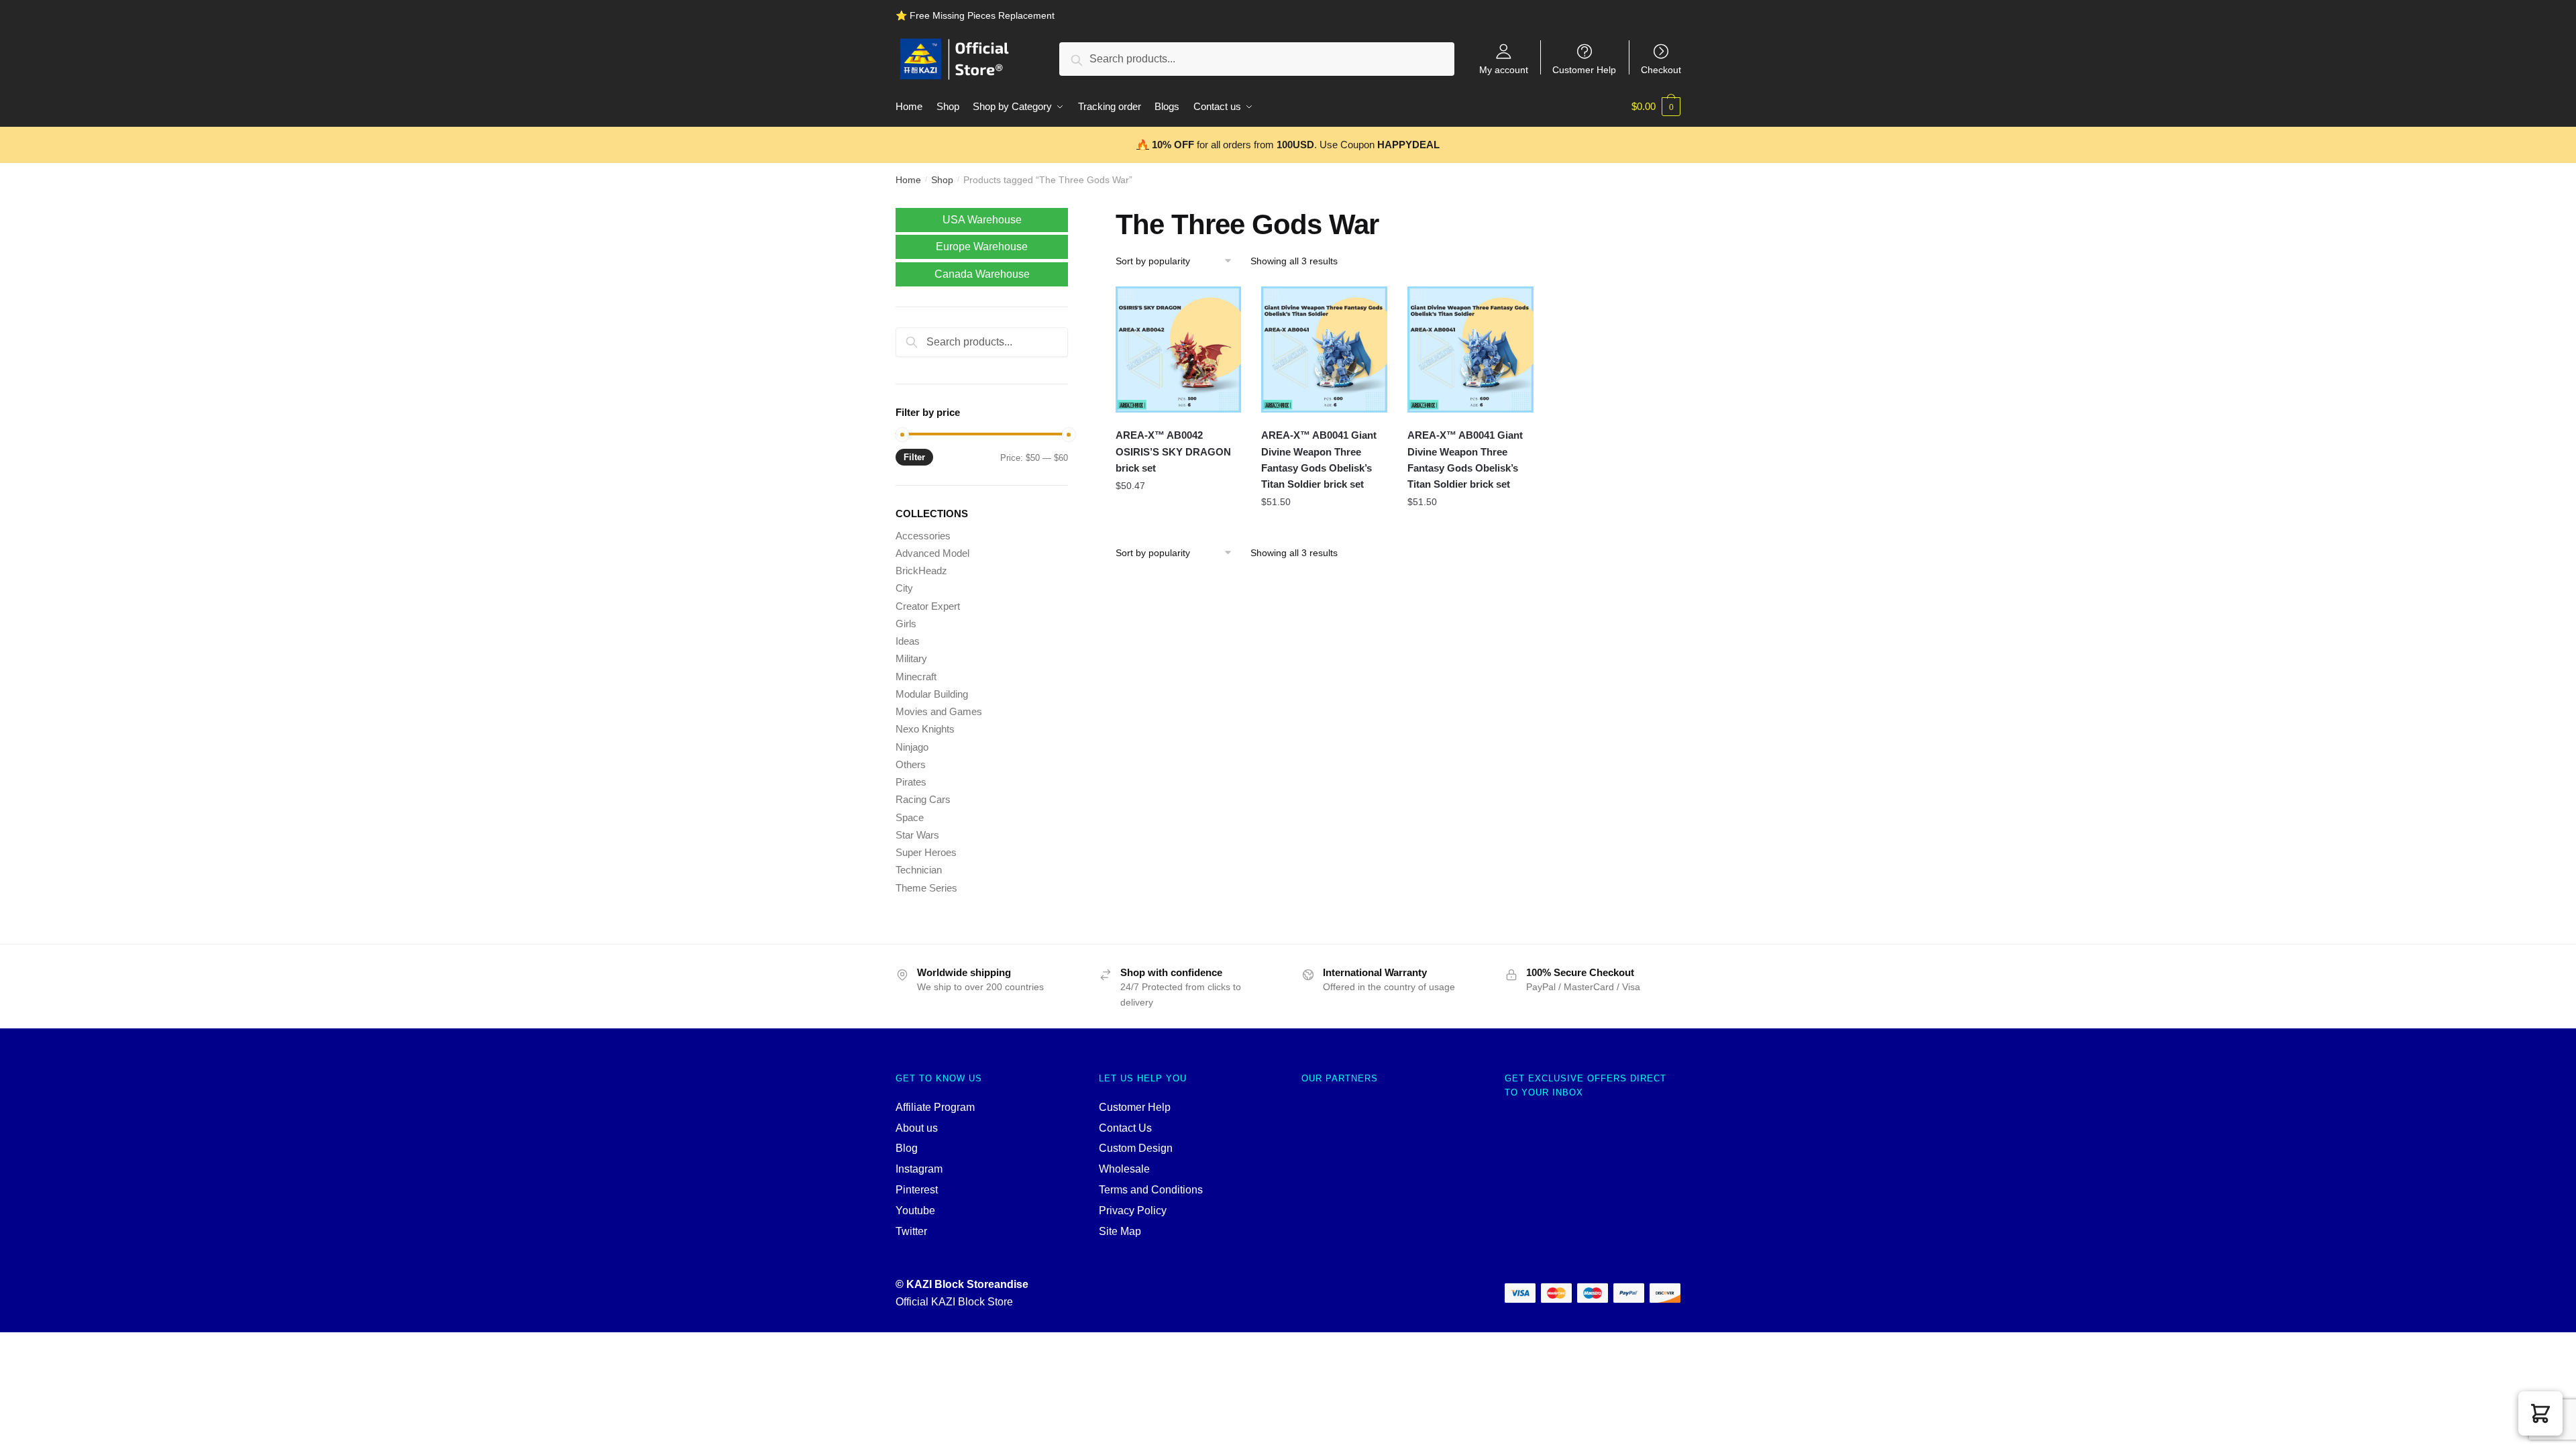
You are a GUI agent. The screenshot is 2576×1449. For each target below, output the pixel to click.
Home (908, 180)
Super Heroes (926, 852)
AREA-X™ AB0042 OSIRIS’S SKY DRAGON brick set (1173, 451)
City (904, 588)
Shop (942, 180)
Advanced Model (932, 553)
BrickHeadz (921, 571)
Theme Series (926, 888)
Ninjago (912, 747)
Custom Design (1136, 1148)
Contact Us (1125, 1128)
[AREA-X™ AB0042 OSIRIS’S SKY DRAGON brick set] (1179, 350)
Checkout (1661, 69)
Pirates (911, 782)
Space (910, 817)
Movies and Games (939, 711)
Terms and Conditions (1151, 1190)
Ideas (908, 641)
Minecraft (916, 677)
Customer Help (1584, 69)
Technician (919, 870)
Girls (906, 624)
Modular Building (932, 694)
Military (911, 658)
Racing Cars (923, 799)
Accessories (923, 536)
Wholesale (1124, 1169)
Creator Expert (928, 606)
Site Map (1120, 1231)
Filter (914, 457)
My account (1504, 69)
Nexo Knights (925, 729)
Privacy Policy (1133, 1211)
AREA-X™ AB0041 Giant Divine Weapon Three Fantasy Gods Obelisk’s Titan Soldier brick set (1319, 460)
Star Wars (917, 835)
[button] (2540, 1413)
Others (911, 764)
